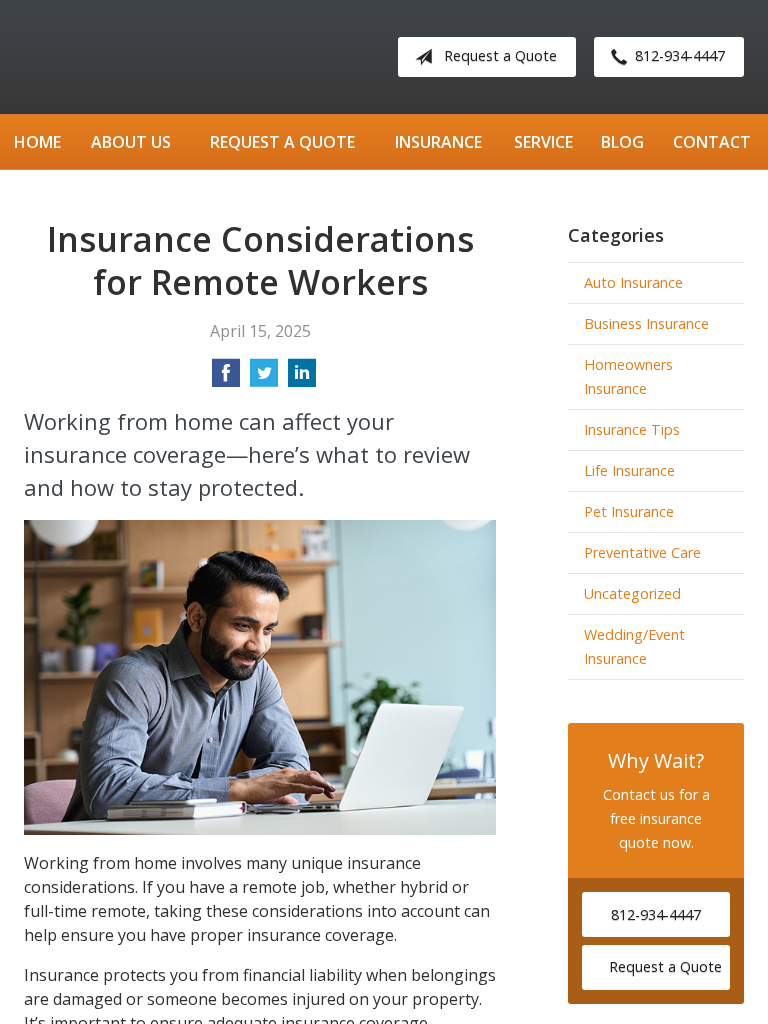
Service (543, 142)
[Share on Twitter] (264, 379)
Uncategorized (632, 593)
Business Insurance (646, 323)
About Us (131, 142)
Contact (712, 142)
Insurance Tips (632, 429)
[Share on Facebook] (226, 379)
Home (37, 142)
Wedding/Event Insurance (634, 646)
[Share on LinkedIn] (302, 379)
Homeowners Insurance (628, 376)
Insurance (438, 142)
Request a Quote (500, 55)
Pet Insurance (629, 511)
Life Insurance (629, 470)
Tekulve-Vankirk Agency (189, 57)
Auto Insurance (633, 282)
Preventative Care (642, 552)
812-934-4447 (680, 55)
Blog (622, 142)
